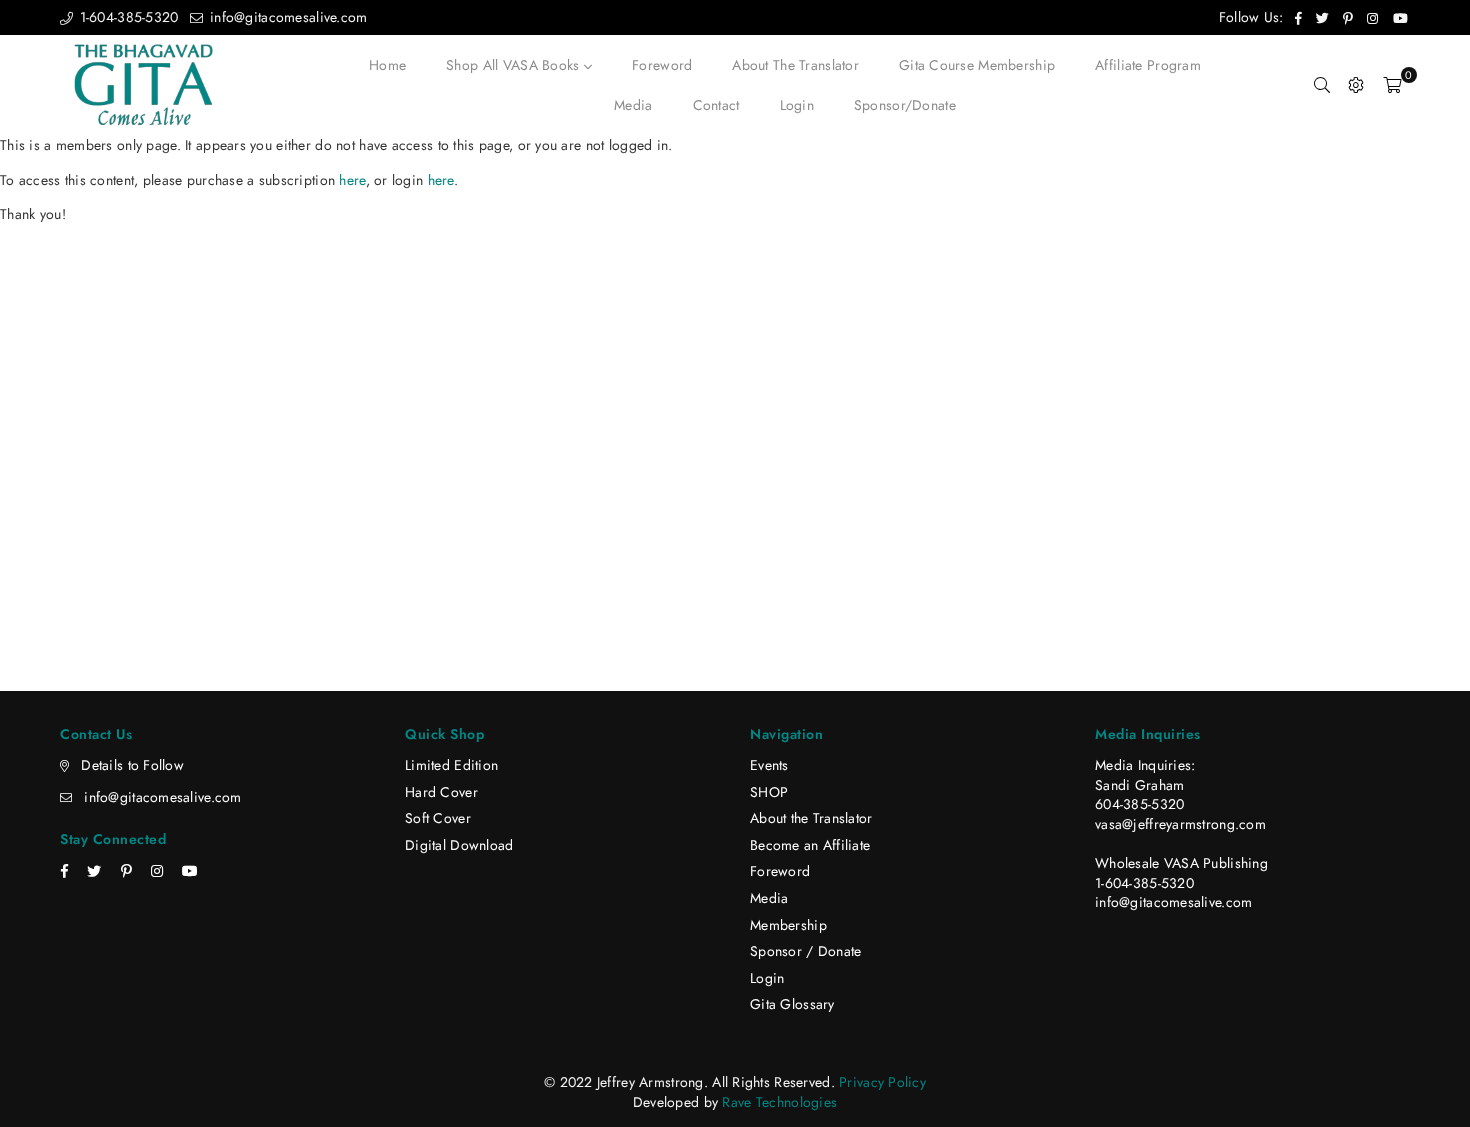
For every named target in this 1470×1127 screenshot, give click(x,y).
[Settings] (1356, 85)
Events (769, 765)
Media (633, 105)
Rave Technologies (779, 1102)
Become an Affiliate (810, 845)
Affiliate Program (1148, 65)
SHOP (769, 792)
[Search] (1322, 85)
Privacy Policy (882, 1082)
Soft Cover (438, 818)
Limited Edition (451, 765)
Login (797, 105)
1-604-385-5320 (126, 17)
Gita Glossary (792, 1004)
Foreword (662, 65)
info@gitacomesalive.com (286, 17)
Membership (788, 925)
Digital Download (459, 845)
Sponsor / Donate (805, 951)
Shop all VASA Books (515, 65)
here (352, 180)
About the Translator (795, 65)
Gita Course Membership (977, 65)
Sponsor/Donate (905, 105)
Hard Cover (441, 792)
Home (387, 65)
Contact (716, 105)
